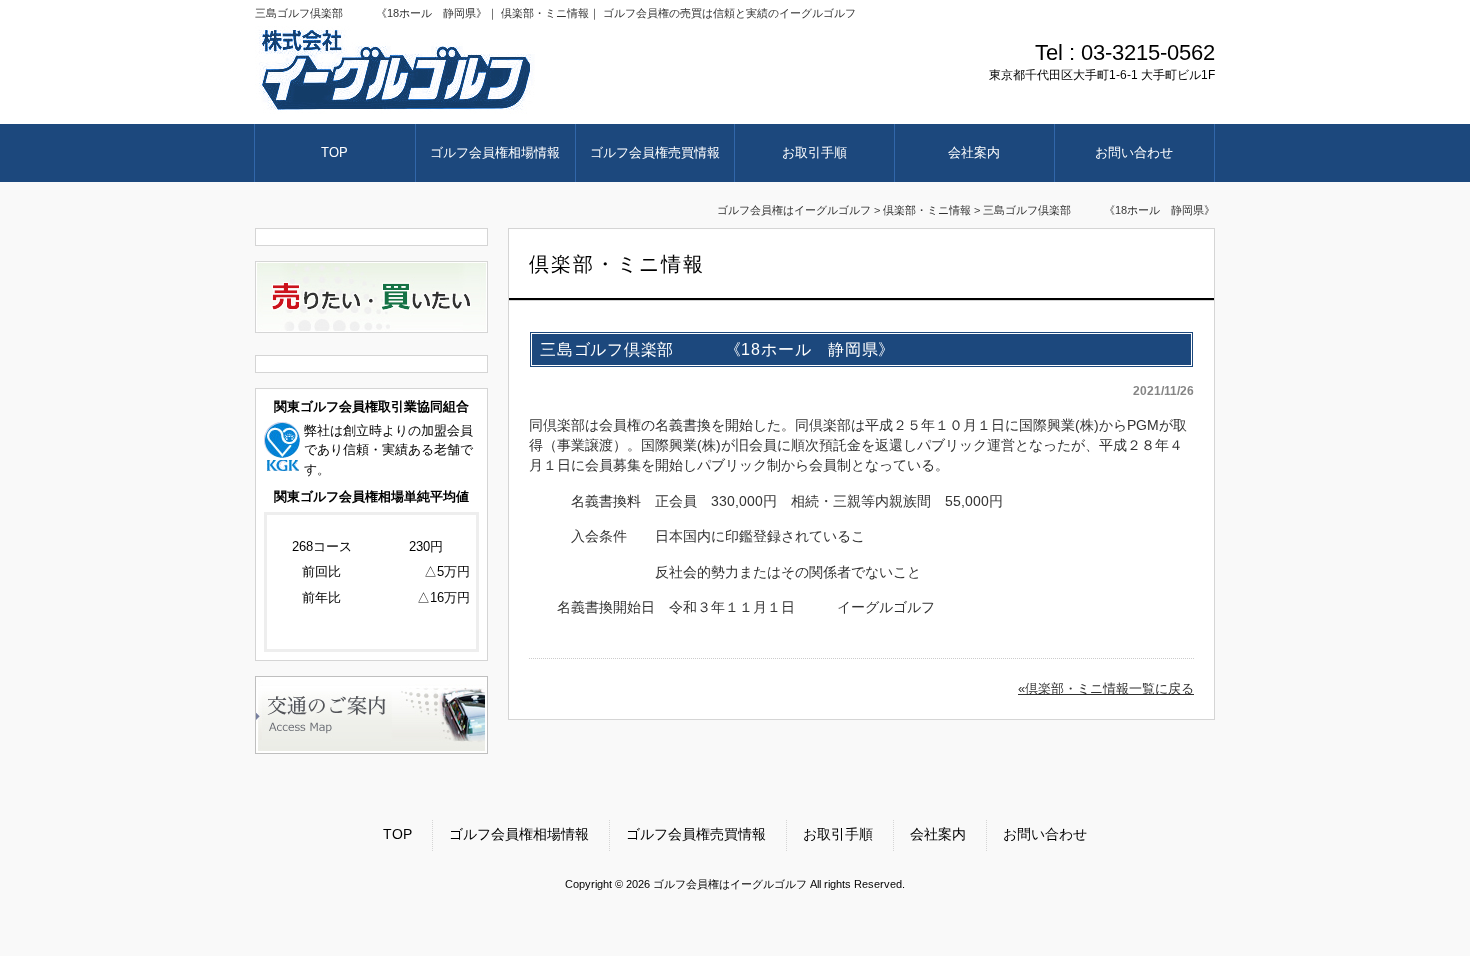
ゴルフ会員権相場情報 (519, 834)
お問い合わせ (1045, 834)
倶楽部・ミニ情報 (927, 210)
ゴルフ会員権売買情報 (696, 834)
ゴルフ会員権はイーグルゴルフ (794, 210)
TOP (397, 834)
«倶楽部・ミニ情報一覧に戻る (1106, 688)
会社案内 (938, 834)
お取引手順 (838, 834)
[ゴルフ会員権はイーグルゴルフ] (396, 106)
